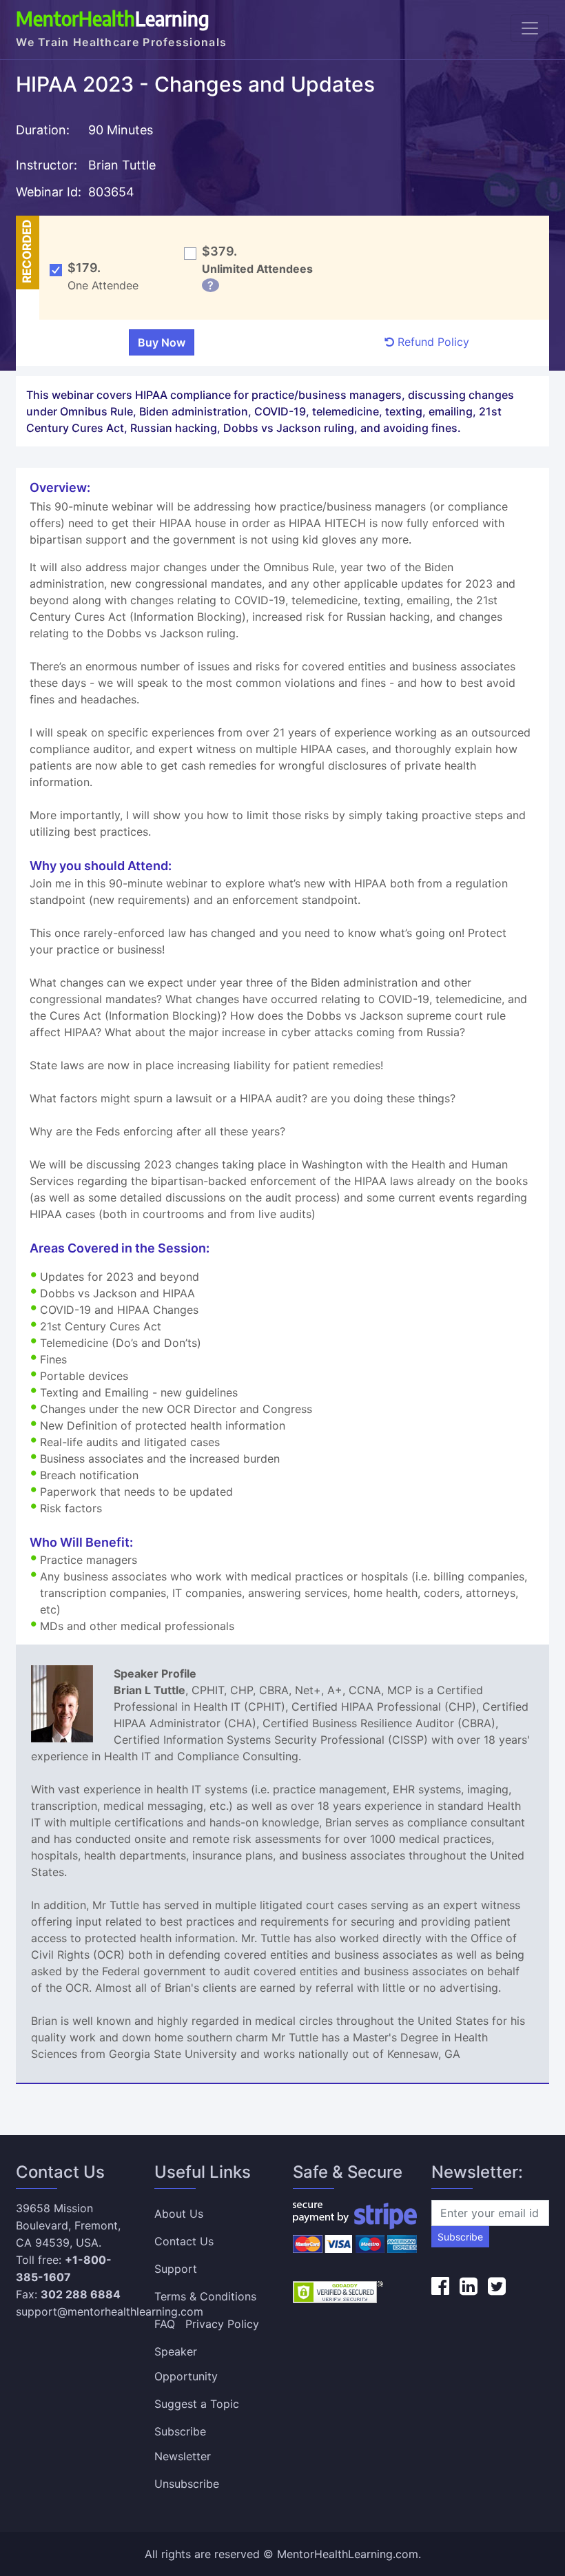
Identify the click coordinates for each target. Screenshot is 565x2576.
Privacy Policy (222, 2324)
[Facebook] (440, 2286)
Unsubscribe (187, 2484)
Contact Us (184, 2241)
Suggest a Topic (197, 2404)
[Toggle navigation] (530, 28)
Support (176, 2269)
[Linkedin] (469, 2286)
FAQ (165, 2324)
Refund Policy (432, 342)
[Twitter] (497, 2286)
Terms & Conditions (205, 2296)
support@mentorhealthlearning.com (110, 2311)
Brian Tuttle (122, 165)
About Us (179, 2214)
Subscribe (460, 2237)
